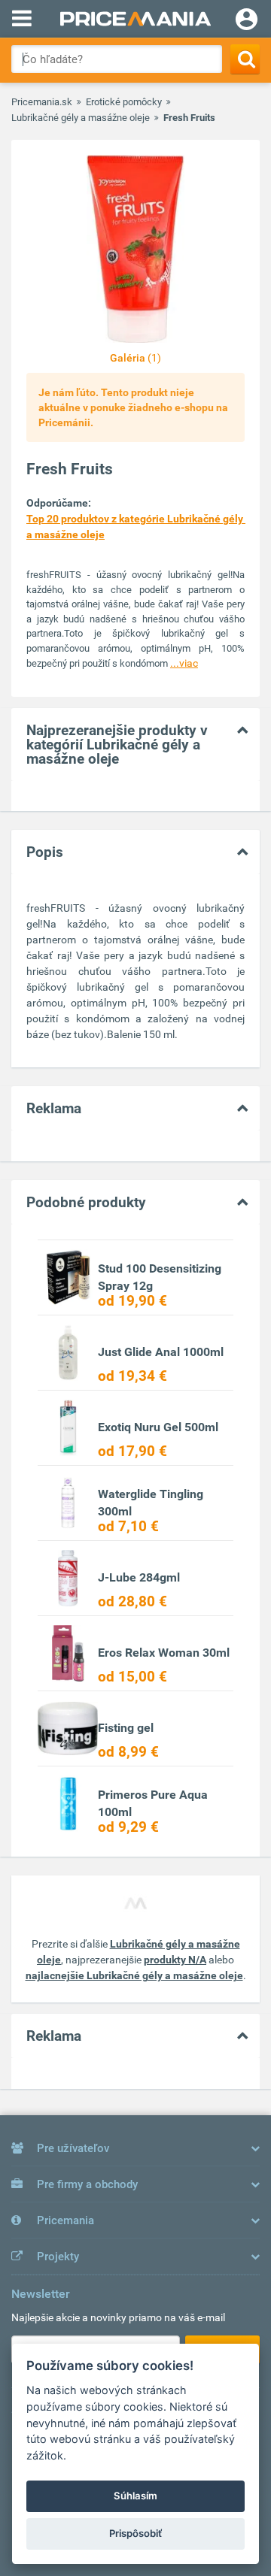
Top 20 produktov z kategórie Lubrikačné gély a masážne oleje (135, 527)
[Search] (245, 59)
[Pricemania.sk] (135, 19)
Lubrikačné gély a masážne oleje (81, 118)
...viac (184, 663)
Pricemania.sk (42, 102)
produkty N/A (175, 1960)
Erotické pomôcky (124, 102)
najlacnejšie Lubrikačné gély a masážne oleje (134, 1975)
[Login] (247, 21)
